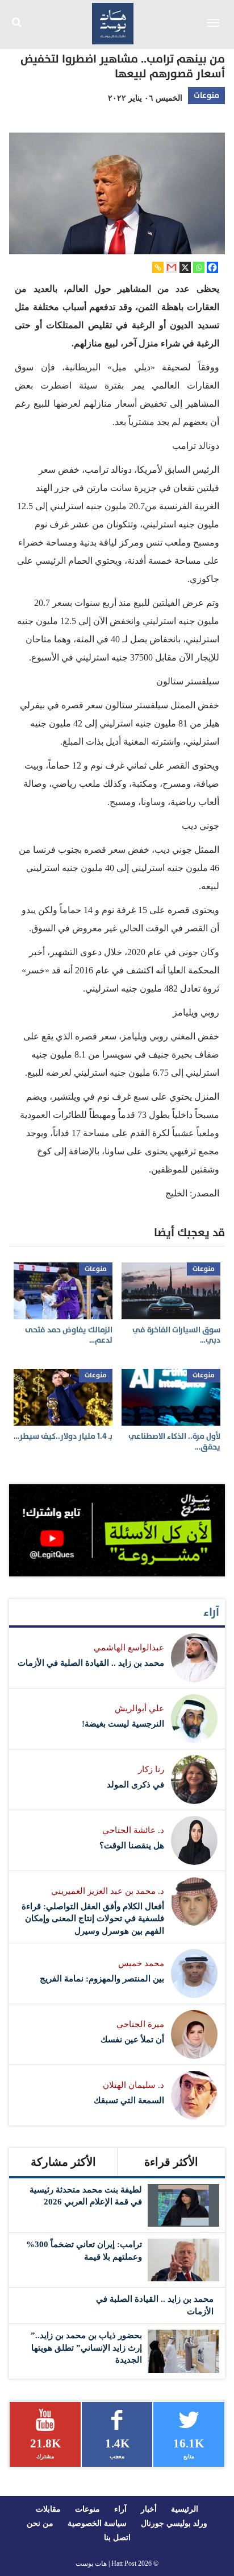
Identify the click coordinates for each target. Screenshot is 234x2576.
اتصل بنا (117, 2538)
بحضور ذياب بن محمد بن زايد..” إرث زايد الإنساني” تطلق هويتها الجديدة (86, 2348)
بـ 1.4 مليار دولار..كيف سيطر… (63, 1436)
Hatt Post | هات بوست (106, 2563)
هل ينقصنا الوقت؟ (132, 1846)
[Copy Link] (158, 267)
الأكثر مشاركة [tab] (63, 2162)
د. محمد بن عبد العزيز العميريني (108, 1891)
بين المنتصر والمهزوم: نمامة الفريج (102, 1979)
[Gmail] (172, 267)
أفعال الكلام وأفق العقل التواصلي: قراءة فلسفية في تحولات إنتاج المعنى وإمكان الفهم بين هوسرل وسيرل (93, 1919)
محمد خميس (141, 1963)
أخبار (149, 2509)
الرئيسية (185, 2509)
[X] (185, 267)
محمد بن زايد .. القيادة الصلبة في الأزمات (91, 1663)
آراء (211, 1612)
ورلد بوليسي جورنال (174, 2523)
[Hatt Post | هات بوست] (113, 22)
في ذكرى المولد (135, 1785)
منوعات (206, 95)
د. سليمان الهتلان (133, 2085)
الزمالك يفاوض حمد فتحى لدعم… (69, 1335)
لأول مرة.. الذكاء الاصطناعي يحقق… (174, 1441)
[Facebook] (212, 267)
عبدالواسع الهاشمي (129, 1648)
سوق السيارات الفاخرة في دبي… (176, 1335)
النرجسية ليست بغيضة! (123, 1724)
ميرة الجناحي (140, 2024)
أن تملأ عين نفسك (132, 2040)
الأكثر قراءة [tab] (171, 2162)
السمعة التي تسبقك (129, 2100)
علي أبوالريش (139, 1708)
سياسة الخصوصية (97, 2523)
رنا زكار (151, 1769)
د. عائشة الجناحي (133, 1830)
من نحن (40, 2523)
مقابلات (48, 2509)
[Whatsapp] (199, 267)
